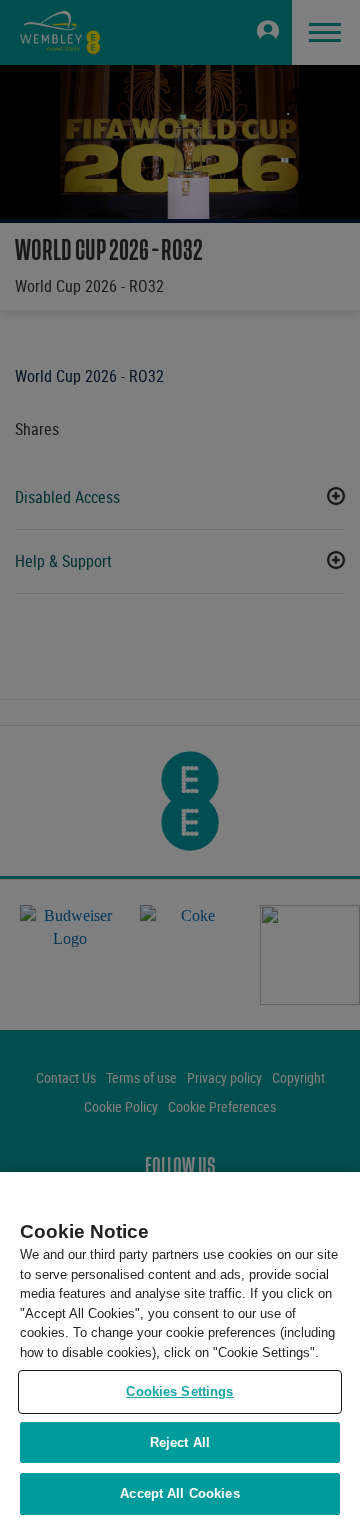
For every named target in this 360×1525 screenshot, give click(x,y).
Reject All (180, 1442)
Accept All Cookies (179, 1493)
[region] (180, 1348)
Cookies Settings (179, 1391)
